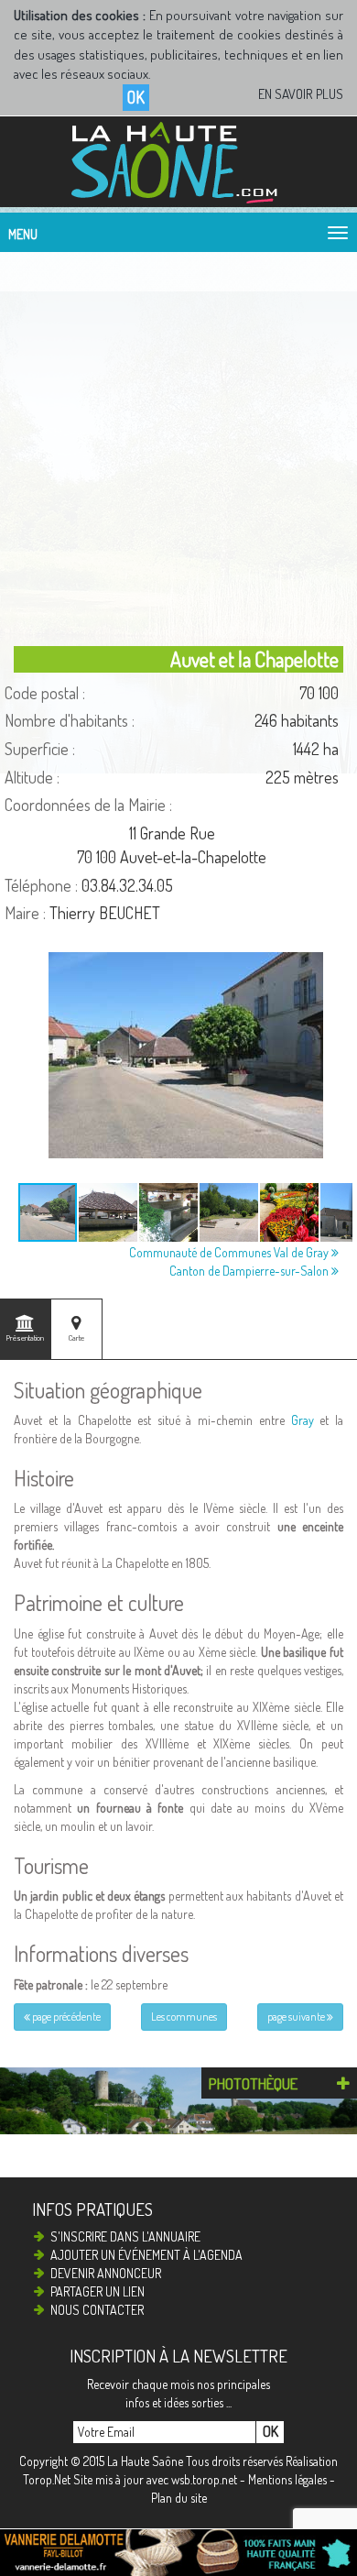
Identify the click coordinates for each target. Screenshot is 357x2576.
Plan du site (179, 2498)
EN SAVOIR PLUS (301, 94)
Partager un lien (97, 2291)
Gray (303, 1420)
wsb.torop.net (204, 2479)
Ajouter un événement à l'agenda (146, 2255)
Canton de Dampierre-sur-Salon (250, 1271)
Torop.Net (47, 2479)
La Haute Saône (145, 2461)
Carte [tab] (76, 1337)
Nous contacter (97, 2310)
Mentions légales (287, 2479)
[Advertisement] (178, 444)
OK (136, 97)
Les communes (184, 2017)
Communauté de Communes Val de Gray (230, 1252)
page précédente (65, 2017)
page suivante (297, 2017)
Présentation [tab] (25, 1337)
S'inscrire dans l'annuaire (125, 2236)
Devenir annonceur (106, 2273)
